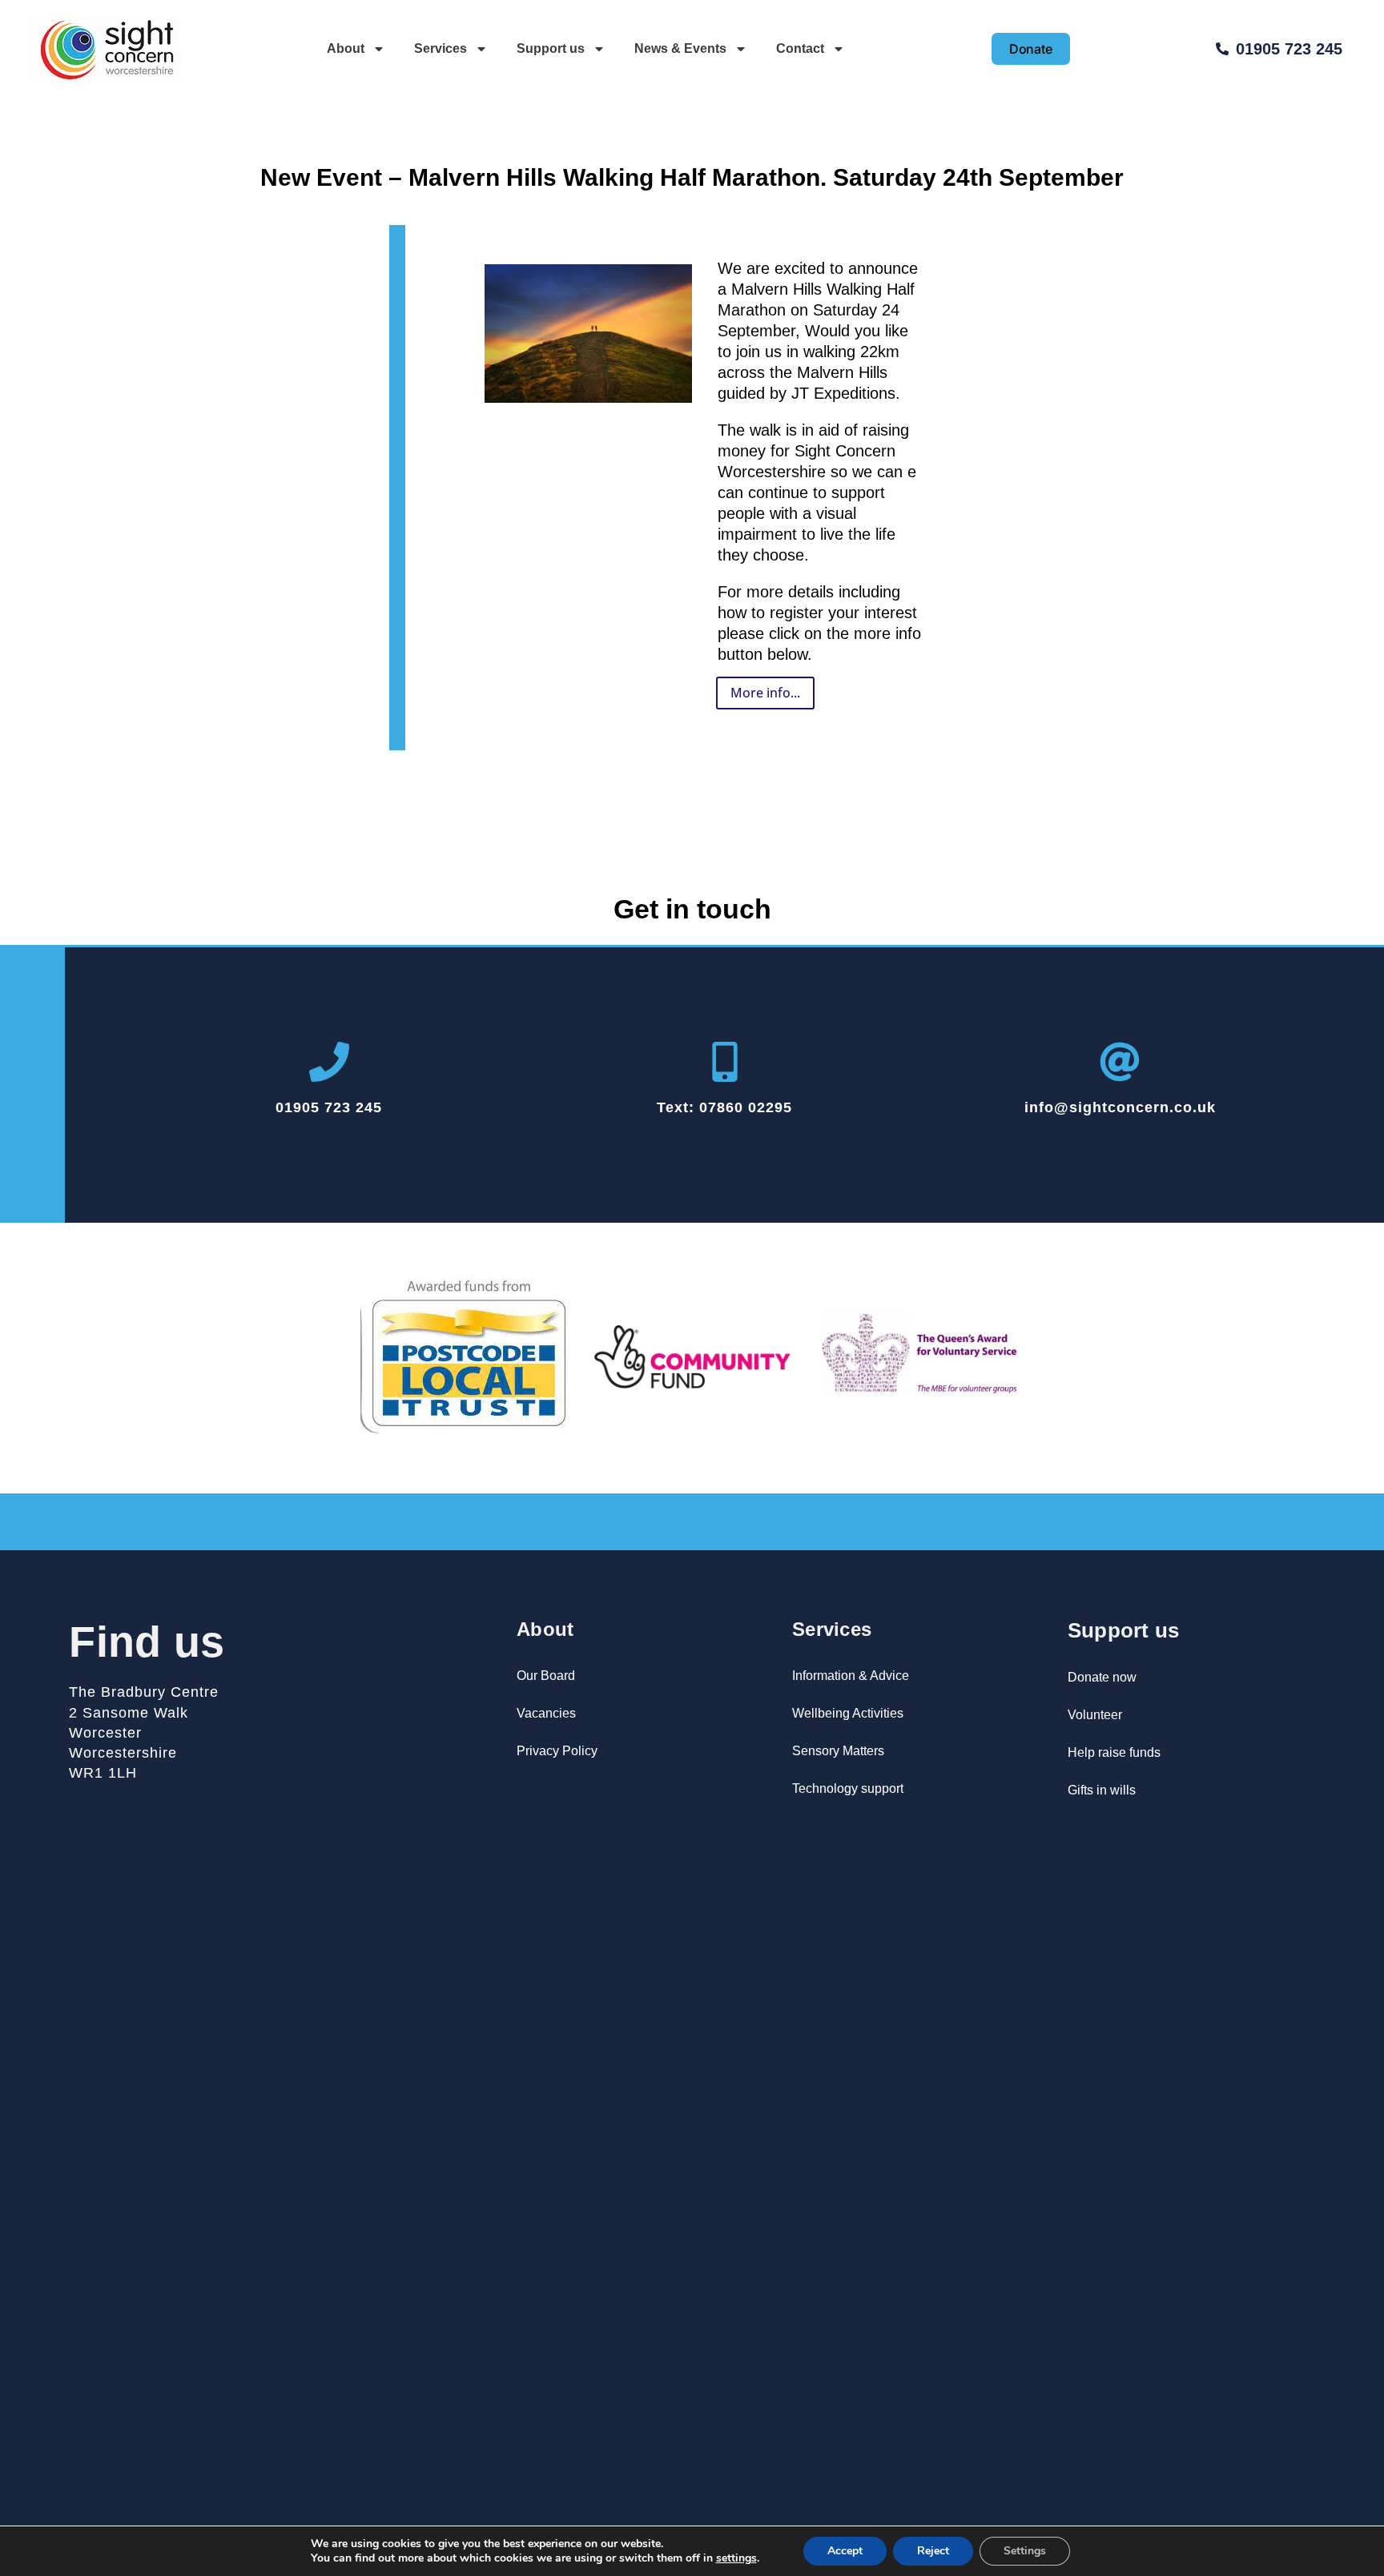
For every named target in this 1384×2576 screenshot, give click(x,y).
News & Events (680, 48)
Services (441, 48)
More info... (765, 693)
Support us (551, 48)
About (346, 48)
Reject (933, 2551)
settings (736, 2558)
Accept (845, 2551)
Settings (1025, 2551)
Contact (800, 48)
